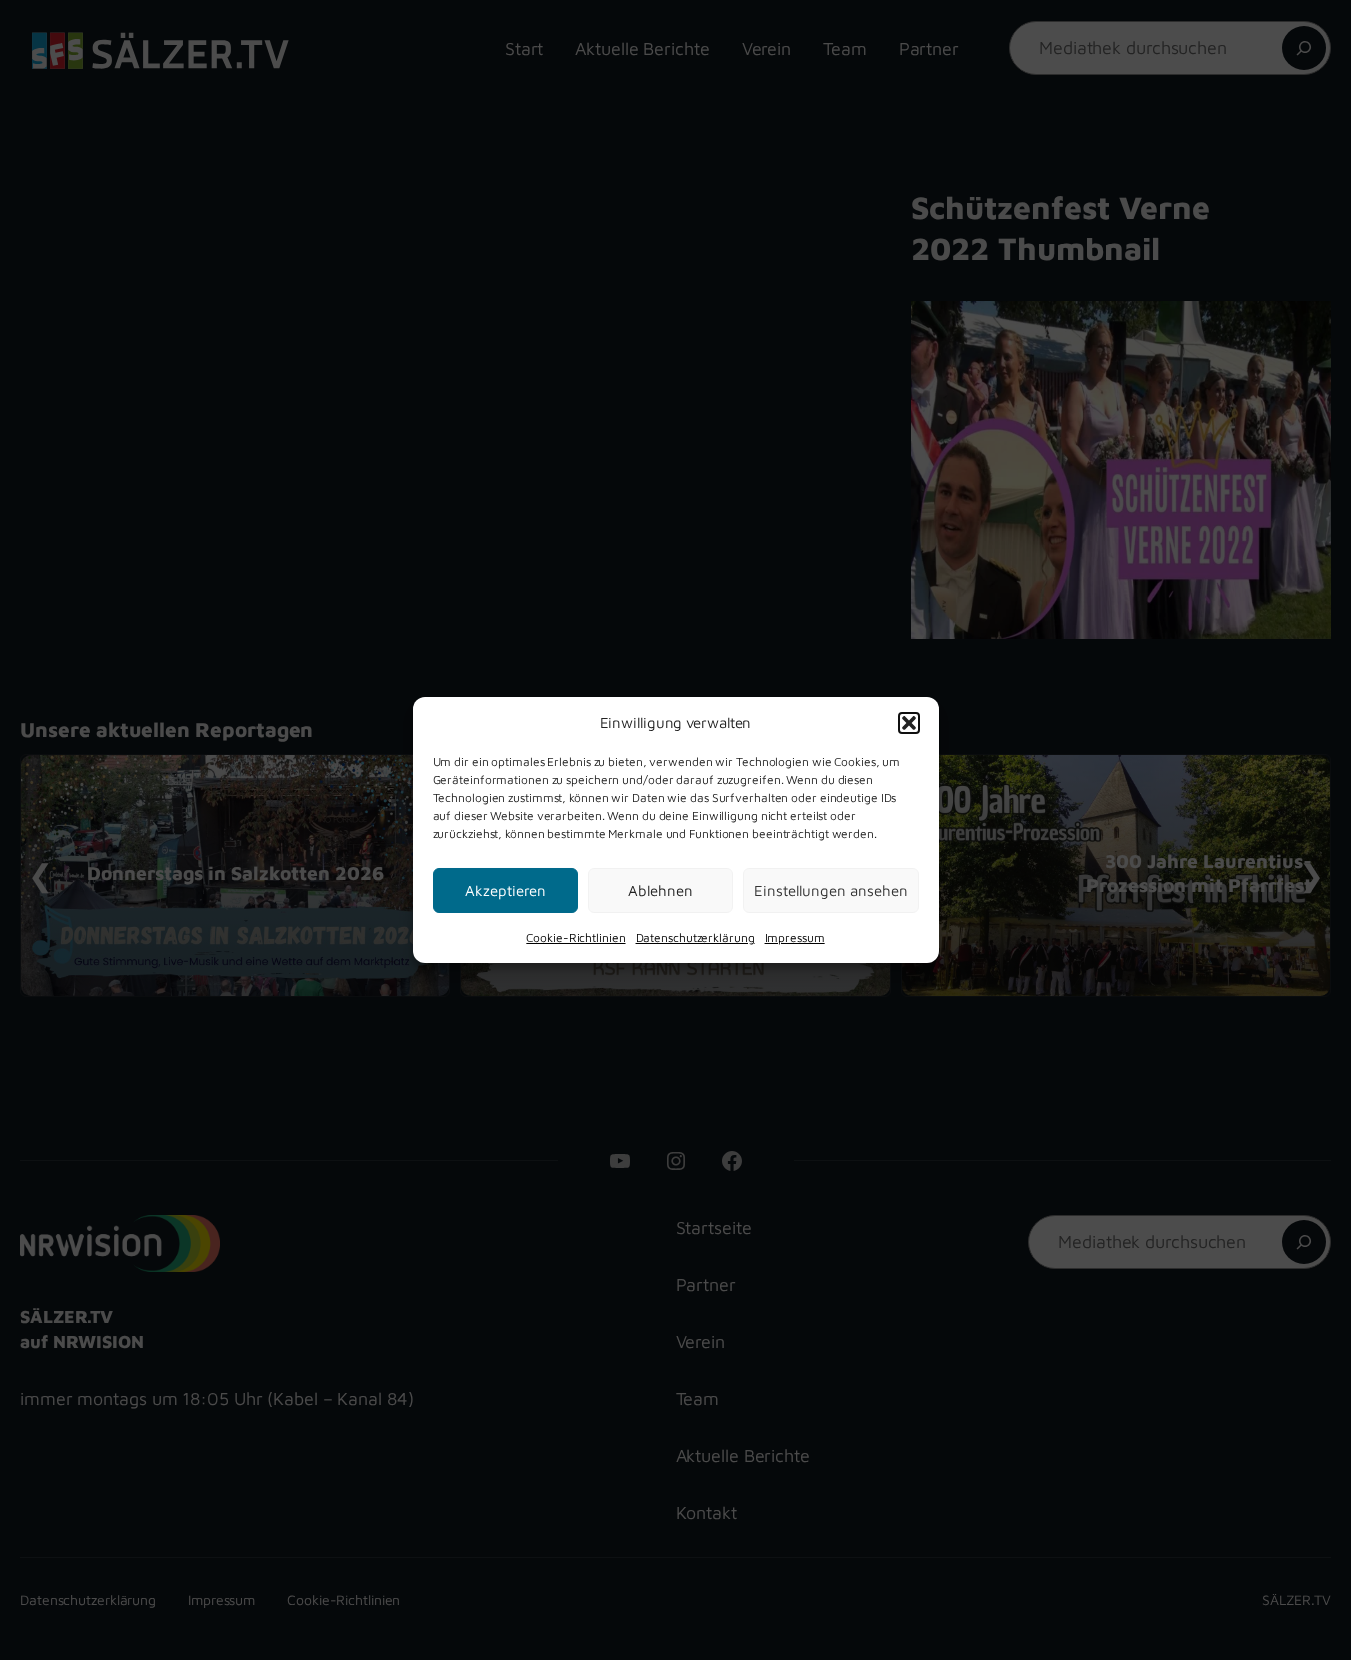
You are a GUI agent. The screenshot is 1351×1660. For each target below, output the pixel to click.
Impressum (795, 937)
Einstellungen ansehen (831, 889)
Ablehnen (660, 889)
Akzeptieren (505, 889)
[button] (909, 722)
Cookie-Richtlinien (575, 937)
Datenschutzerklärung (695, 937)
